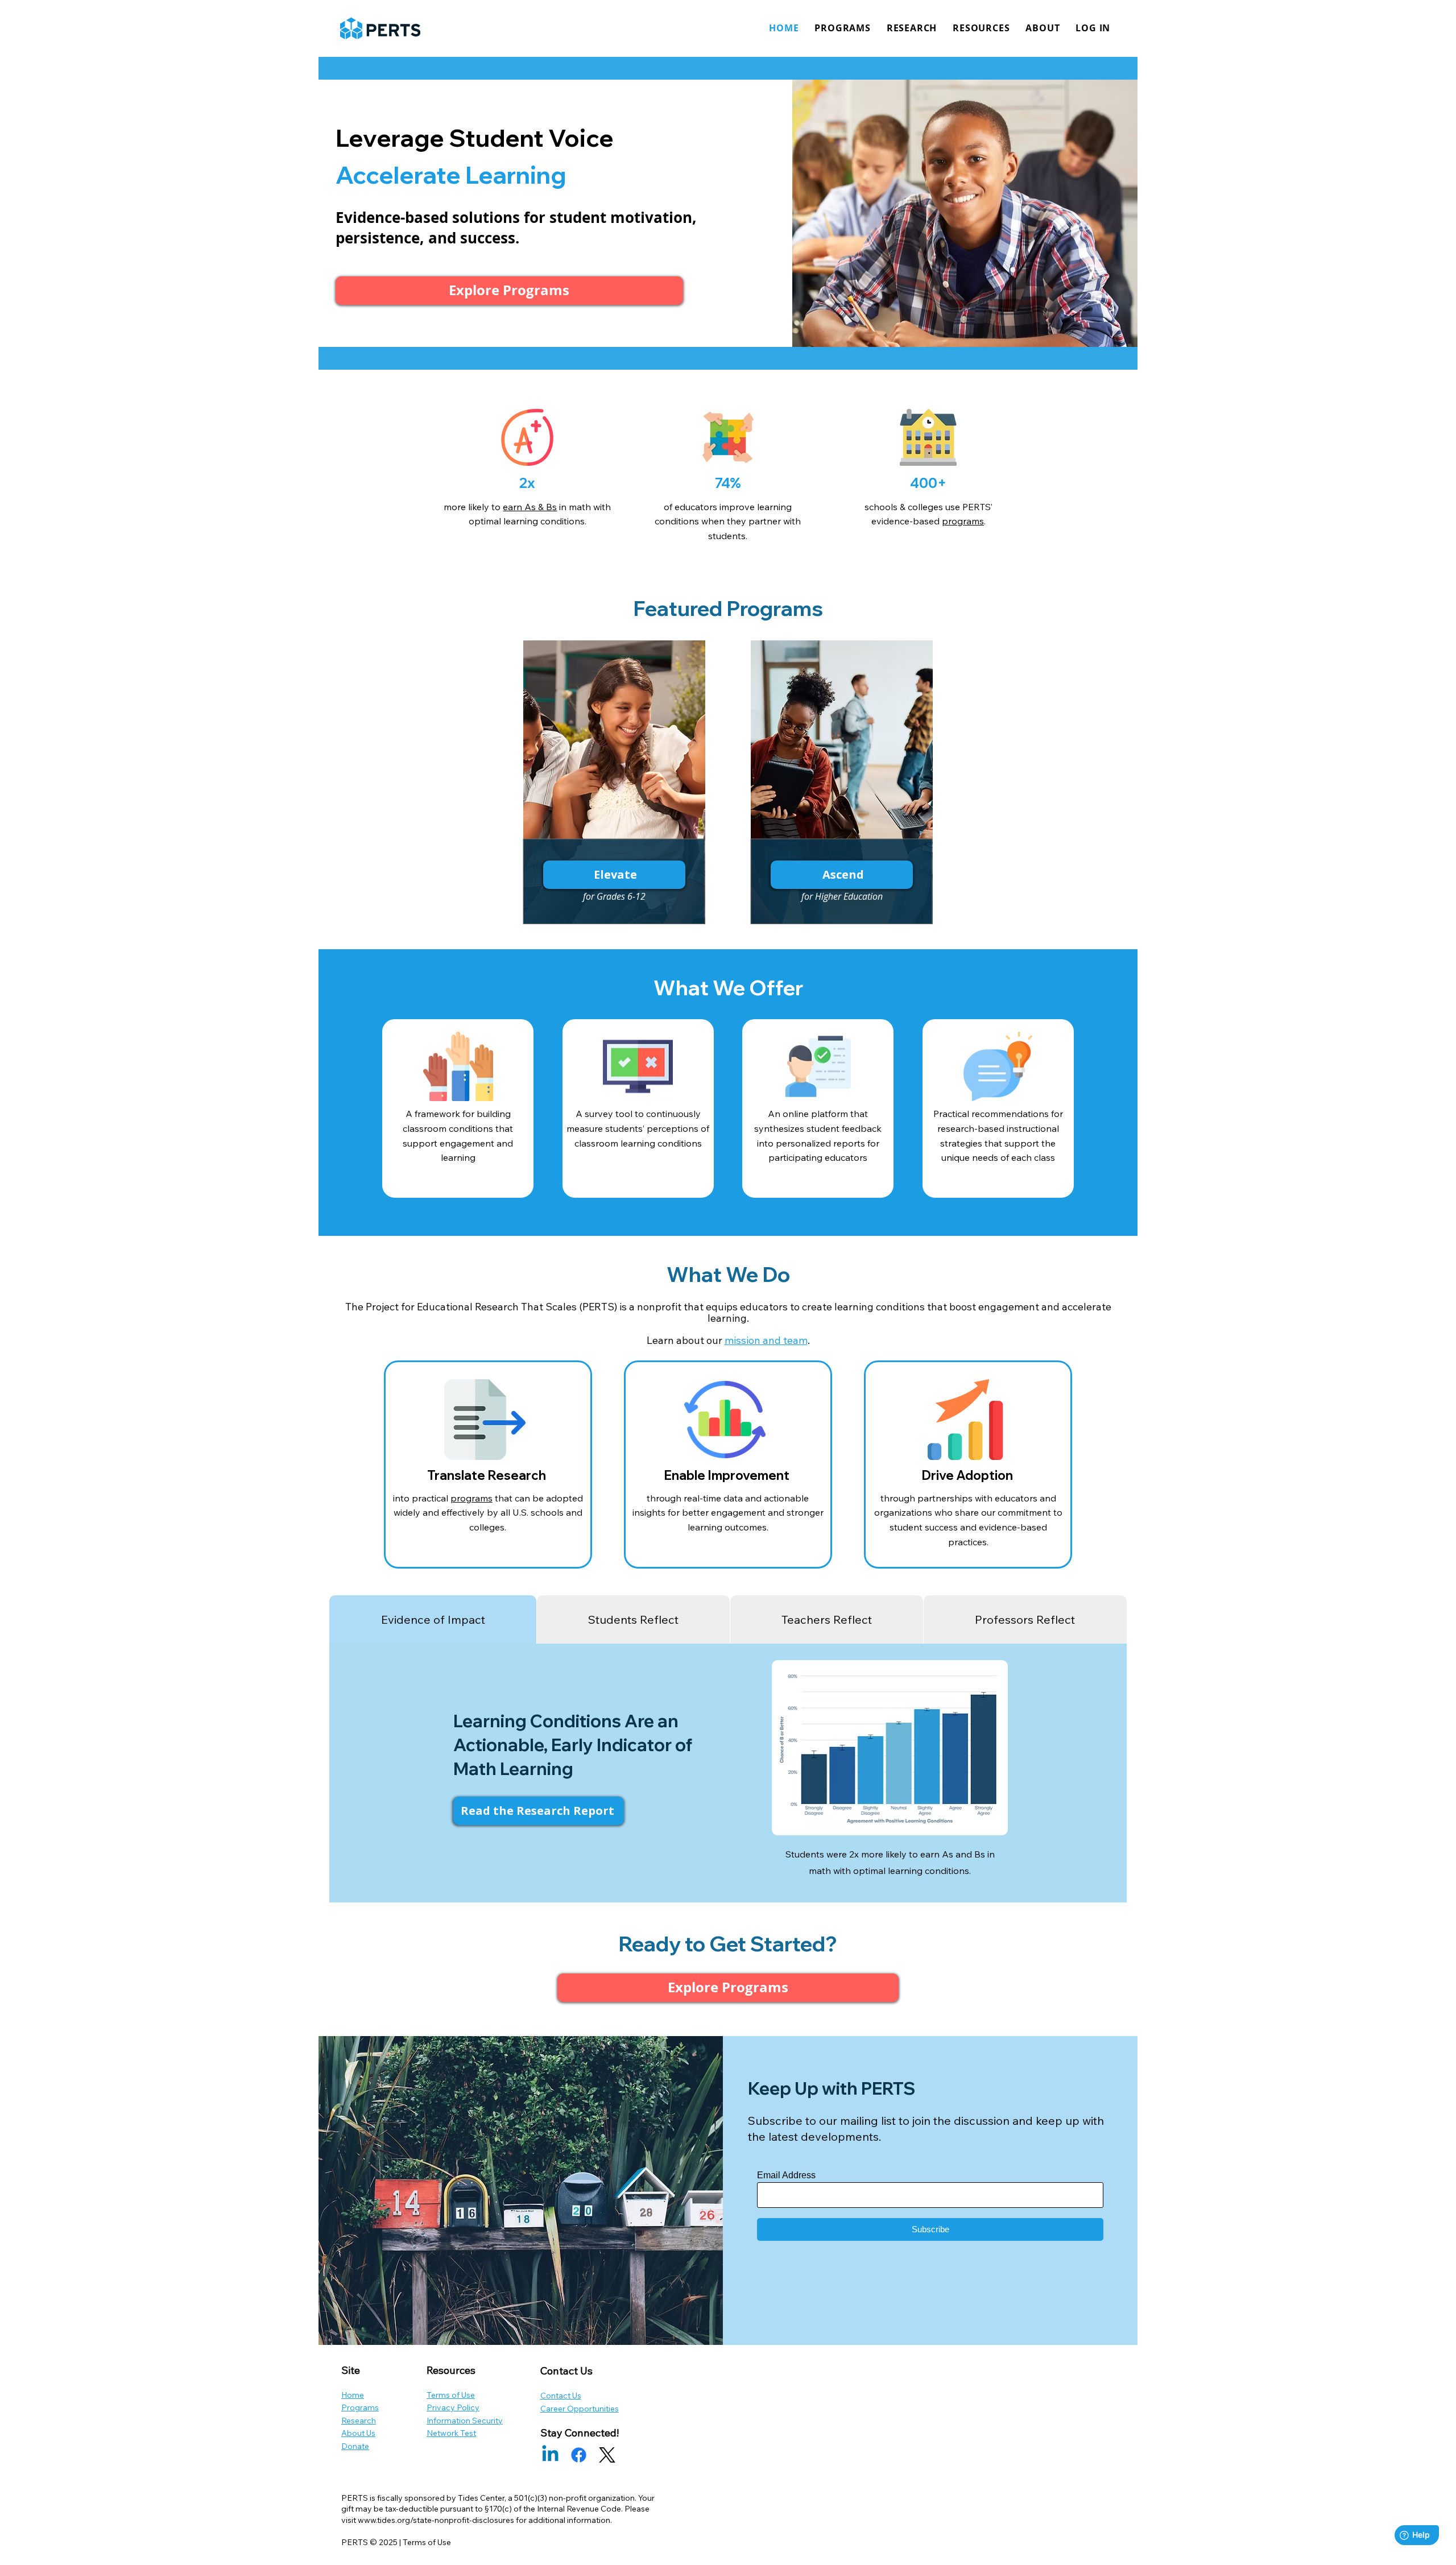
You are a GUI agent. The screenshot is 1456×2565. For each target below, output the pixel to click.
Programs (360, 2407)
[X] (607, 2455)
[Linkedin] (550, 2455)
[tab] (433, 1619)
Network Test (451, 2433)
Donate (355, 2446)
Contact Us (561, 2396)
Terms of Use (451, 2395)
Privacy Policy (453, 2407)
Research (359, 2421)
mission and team (766, 1340)
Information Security (465, 2421)
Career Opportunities (580, 2409)
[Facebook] (579, 2455)
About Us (358, 2433)
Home (353, 2395)
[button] (1093, 28)
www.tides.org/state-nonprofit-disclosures (436, 2520)
